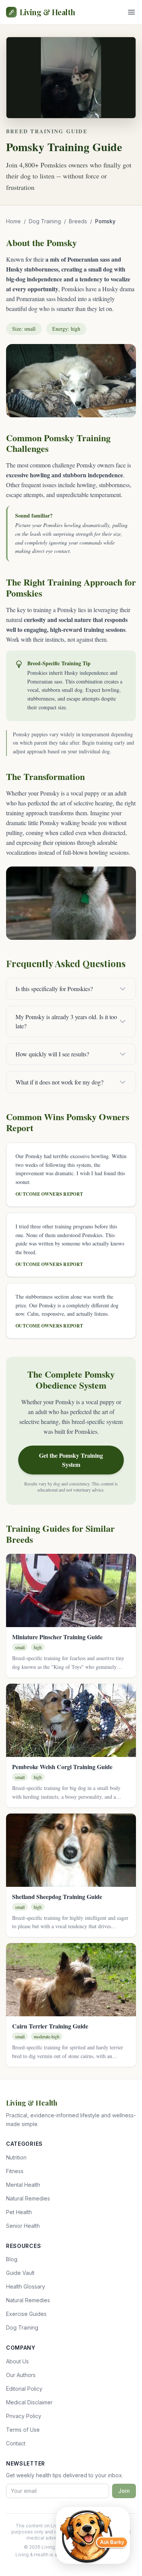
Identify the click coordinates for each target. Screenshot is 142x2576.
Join (124, 2491)
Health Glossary (26, 2286)
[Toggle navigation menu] (131, 12)
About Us (17, 2361)
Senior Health (23, 2226)
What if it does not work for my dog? (59, 1082)
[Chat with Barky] (93, 2535)
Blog (12, 2259)
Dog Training (45, 221)
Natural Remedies (28, 2198)
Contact (16, 2443)
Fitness (15, 2171)
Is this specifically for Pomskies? (54, 989)
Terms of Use (23, 2430)
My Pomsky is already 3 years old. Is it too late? (66, 1021)
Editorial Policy (24, 2389)
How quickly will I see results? (52, 1054)
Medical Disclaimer (29, 2402)
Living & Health (48, 12)
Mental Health (23, 2185)
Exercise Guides (26, 2314)
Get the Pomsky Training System (71, 1460)
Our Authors (21, 2375)
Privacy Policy (24, 2416)
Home (13, 221)
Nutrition (16, 2157)
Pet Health (19, 2212)
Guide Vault (20, 2273)
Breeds (78, 221)
